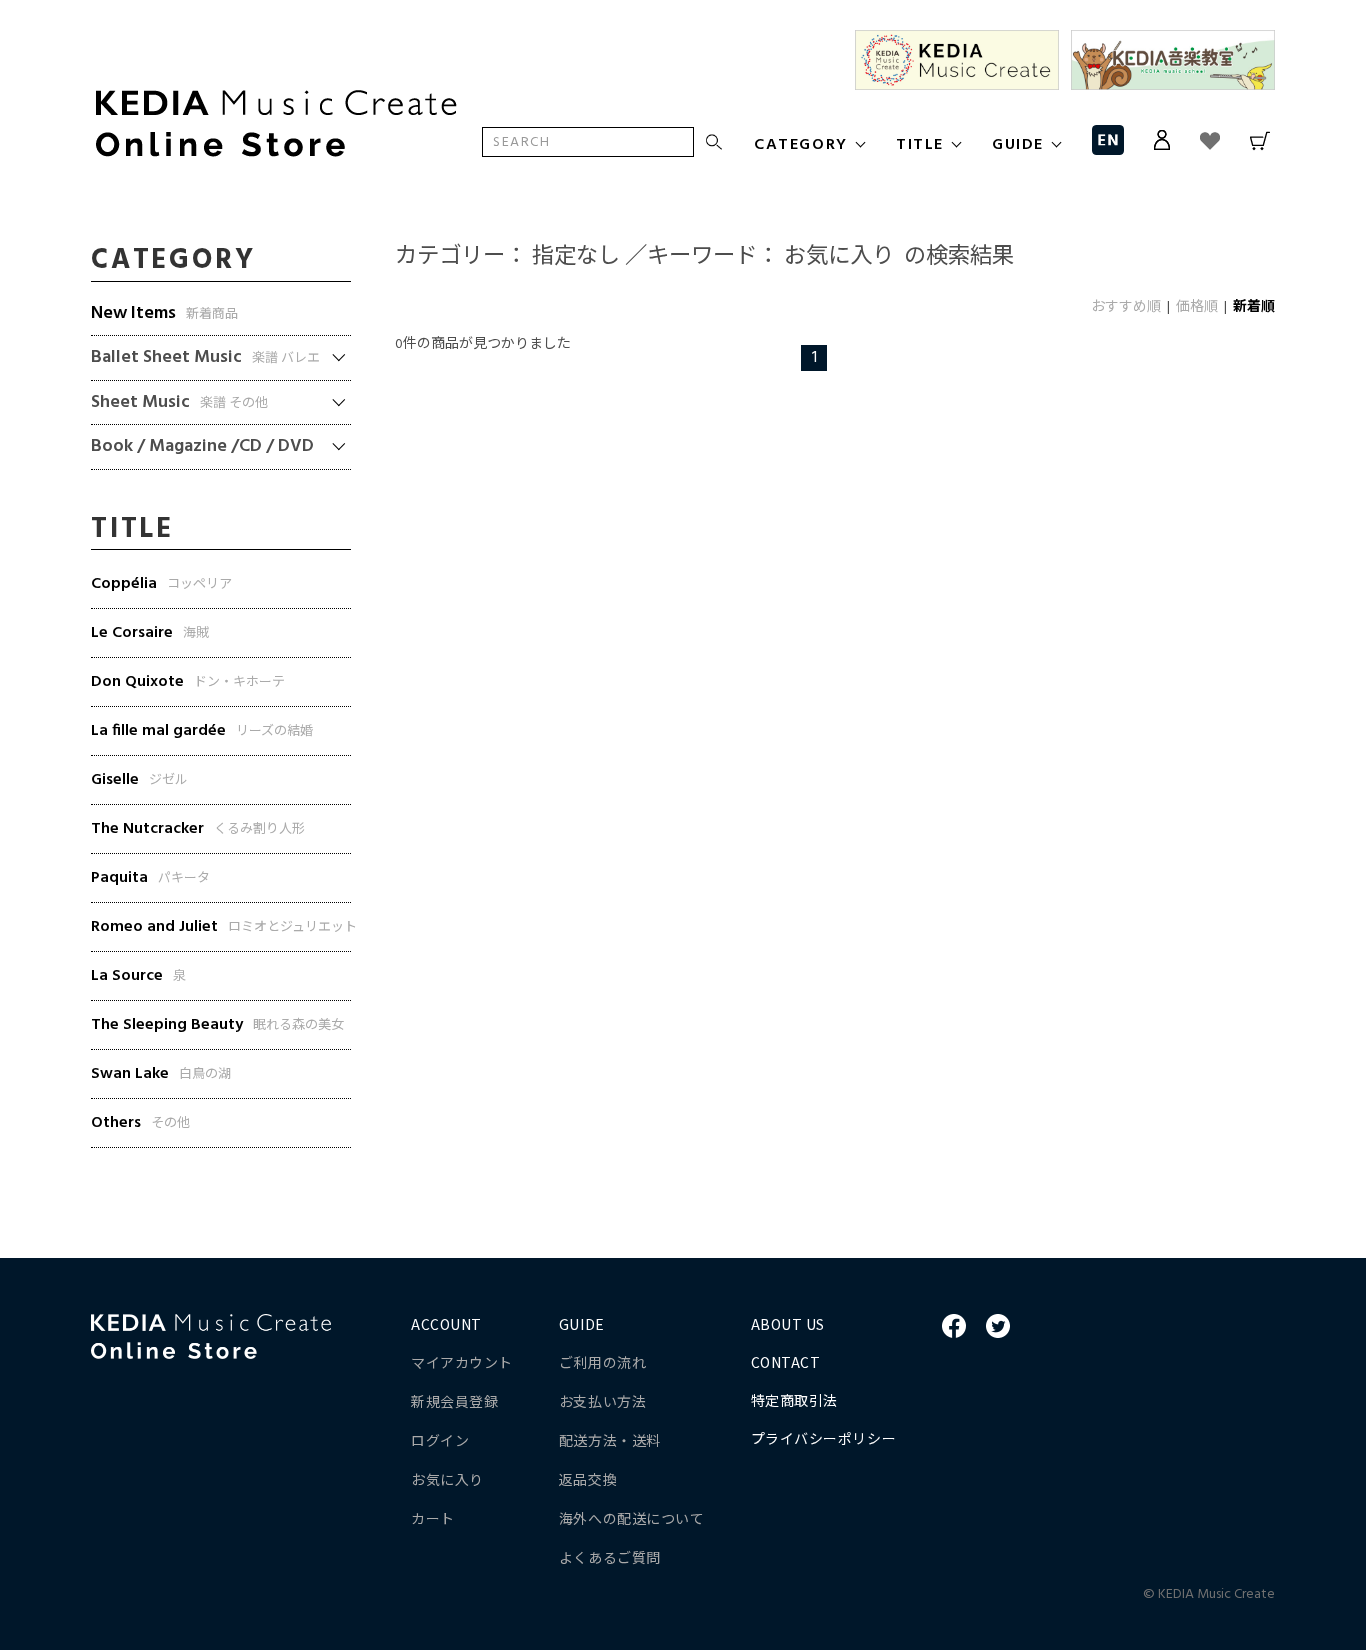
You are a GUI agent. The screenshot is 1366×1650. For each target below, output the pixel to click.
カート (433, 1518)
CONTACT (786, 1362)
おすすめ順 (1126, 307)
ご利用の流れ (602, 1362)
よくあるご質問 (610, 1557)
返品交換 (588, 1479)
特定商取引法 (794, 1400)
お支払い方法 (602, 1401)
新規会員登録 (454, 1401)
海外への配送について (632, 1518)
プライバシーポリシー (824, 1438)
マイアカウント (462, 1362)
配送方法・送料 (610, 1440)
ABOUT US (788, 1324)
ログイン (440, 1440)
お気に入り (447, 1479)
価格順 (1197, 307)
